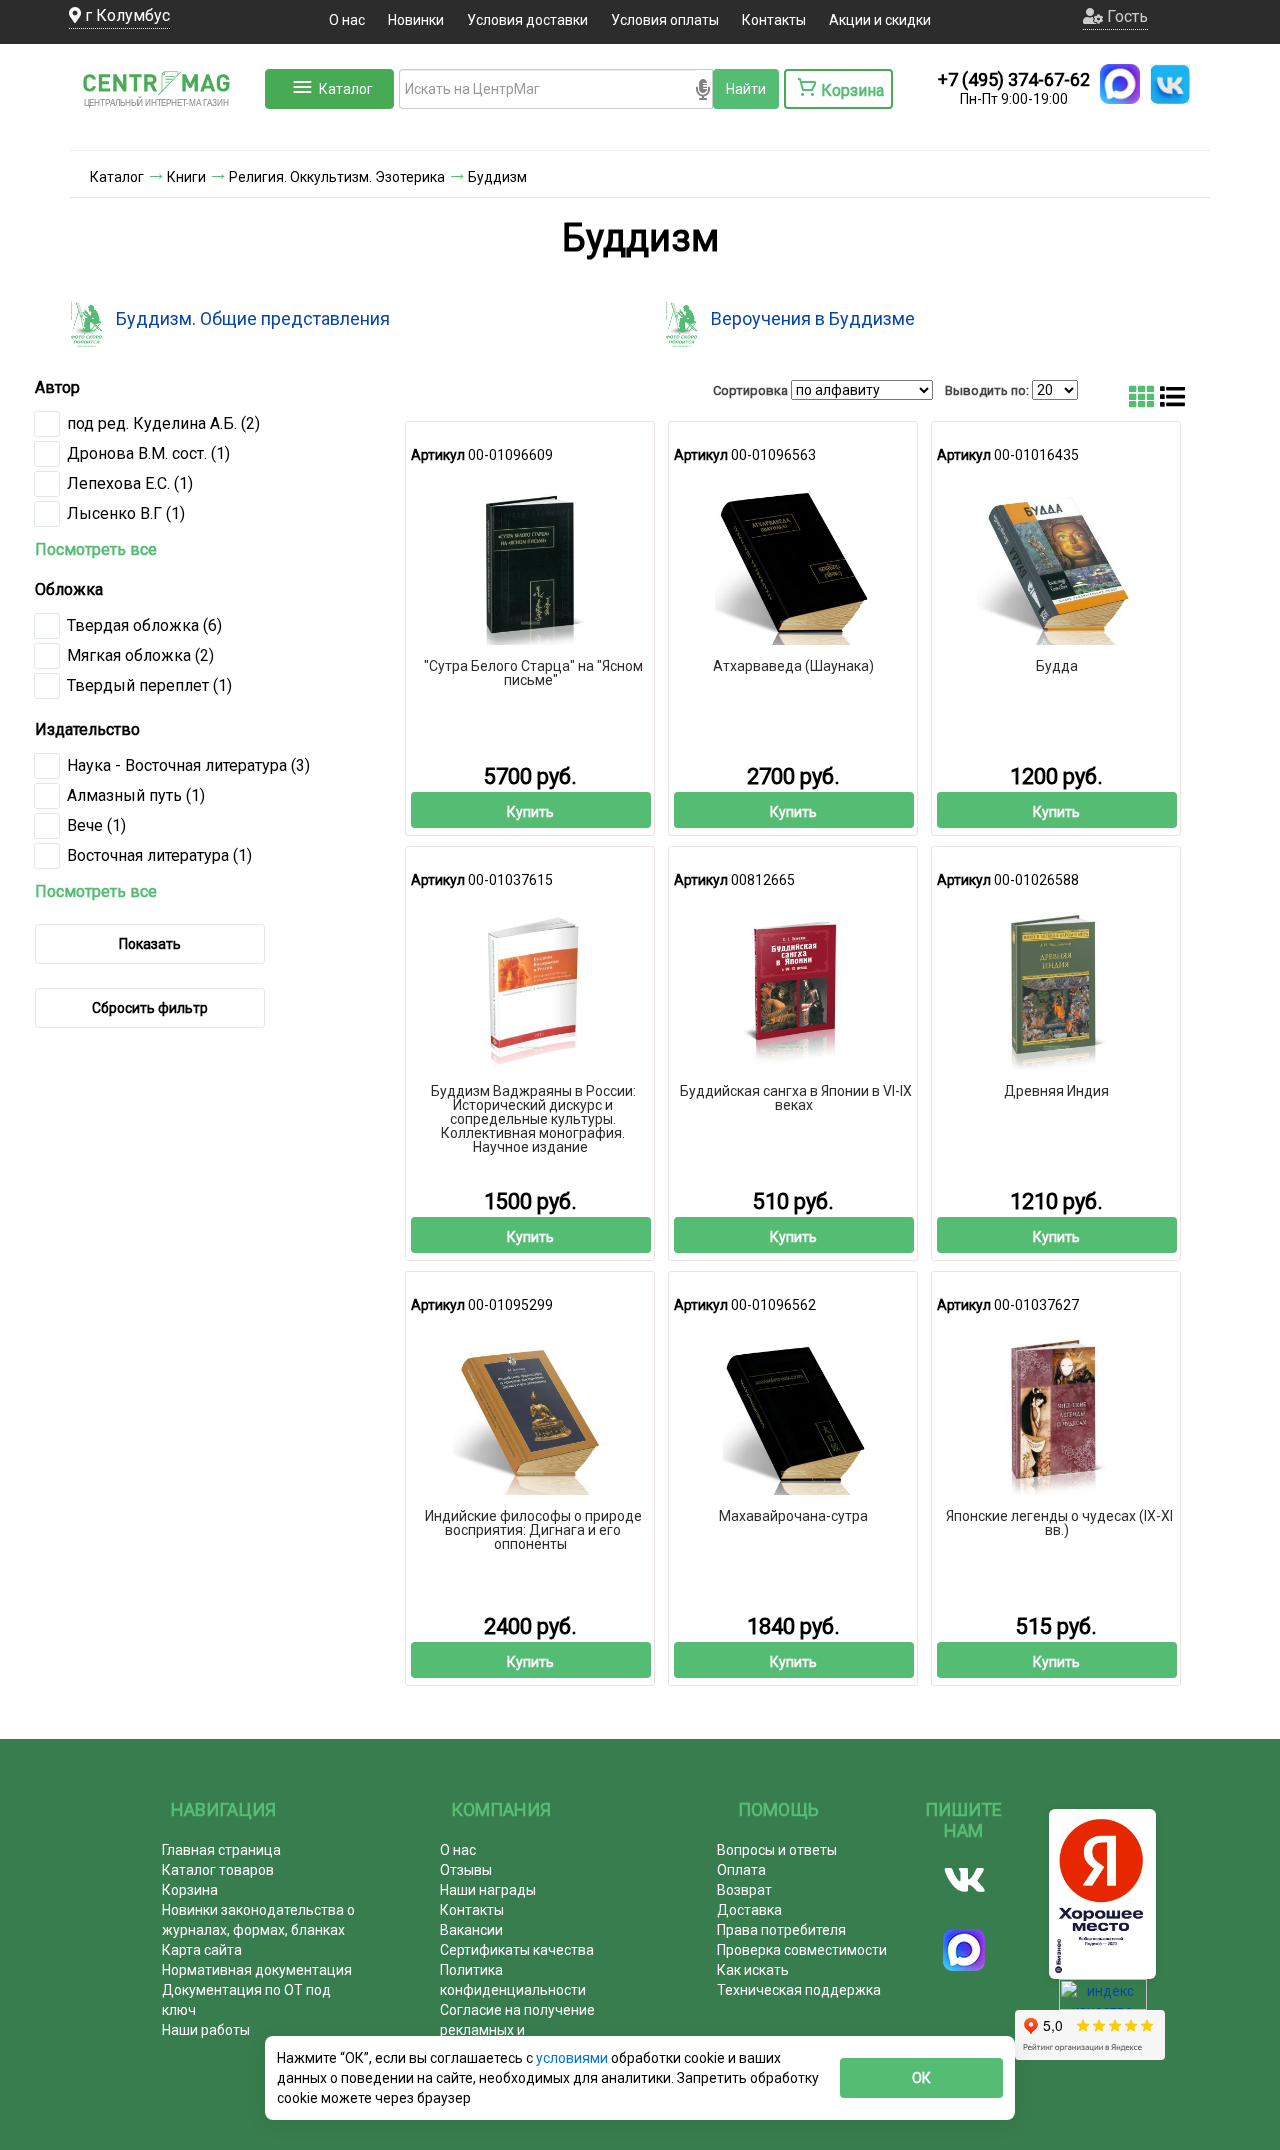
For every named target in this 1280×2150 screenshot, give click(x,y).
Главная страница (221, 1850)
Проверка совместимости (802, 1950)
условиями (573, 2058)
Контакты (774, 20)
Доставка (749, 1910)
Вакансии (471, 1930)
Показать (150, 944)
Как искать (753, 1970)
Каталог (346, 89)
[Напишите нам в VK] (1170, 84)
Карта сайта (202, 1950)
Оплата (741, 1870)
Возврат (744, 1890)
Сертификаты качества (517, 1950)
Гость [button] (1125, 16)
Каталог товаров (218, 1870)
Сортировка (750, 390)
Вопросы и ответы (777, 1850)
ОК (921, 2078)
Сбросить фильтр (150, 1008)
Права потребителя (781, 1930)
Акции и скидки (880, 20)
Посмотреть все (96, 550)
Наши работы (206, 2030)
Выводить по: (987, 390)
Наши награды (488, 1890)
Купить (530, 812)
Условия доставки (527, 20)
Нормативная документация (257, 1970)
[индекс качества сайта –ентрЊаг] (1103, 2001)
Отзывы (466, 1870)
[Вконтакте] (964, 1880)
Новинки (416, 20)
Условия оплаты (665, 20)
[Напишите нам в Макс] (1120, 84)
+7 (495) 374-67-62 (1014, 79)
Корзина (190, 1890)
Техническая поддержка (799, 1990)
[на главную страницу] (165, 130)
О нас (347, 20)
